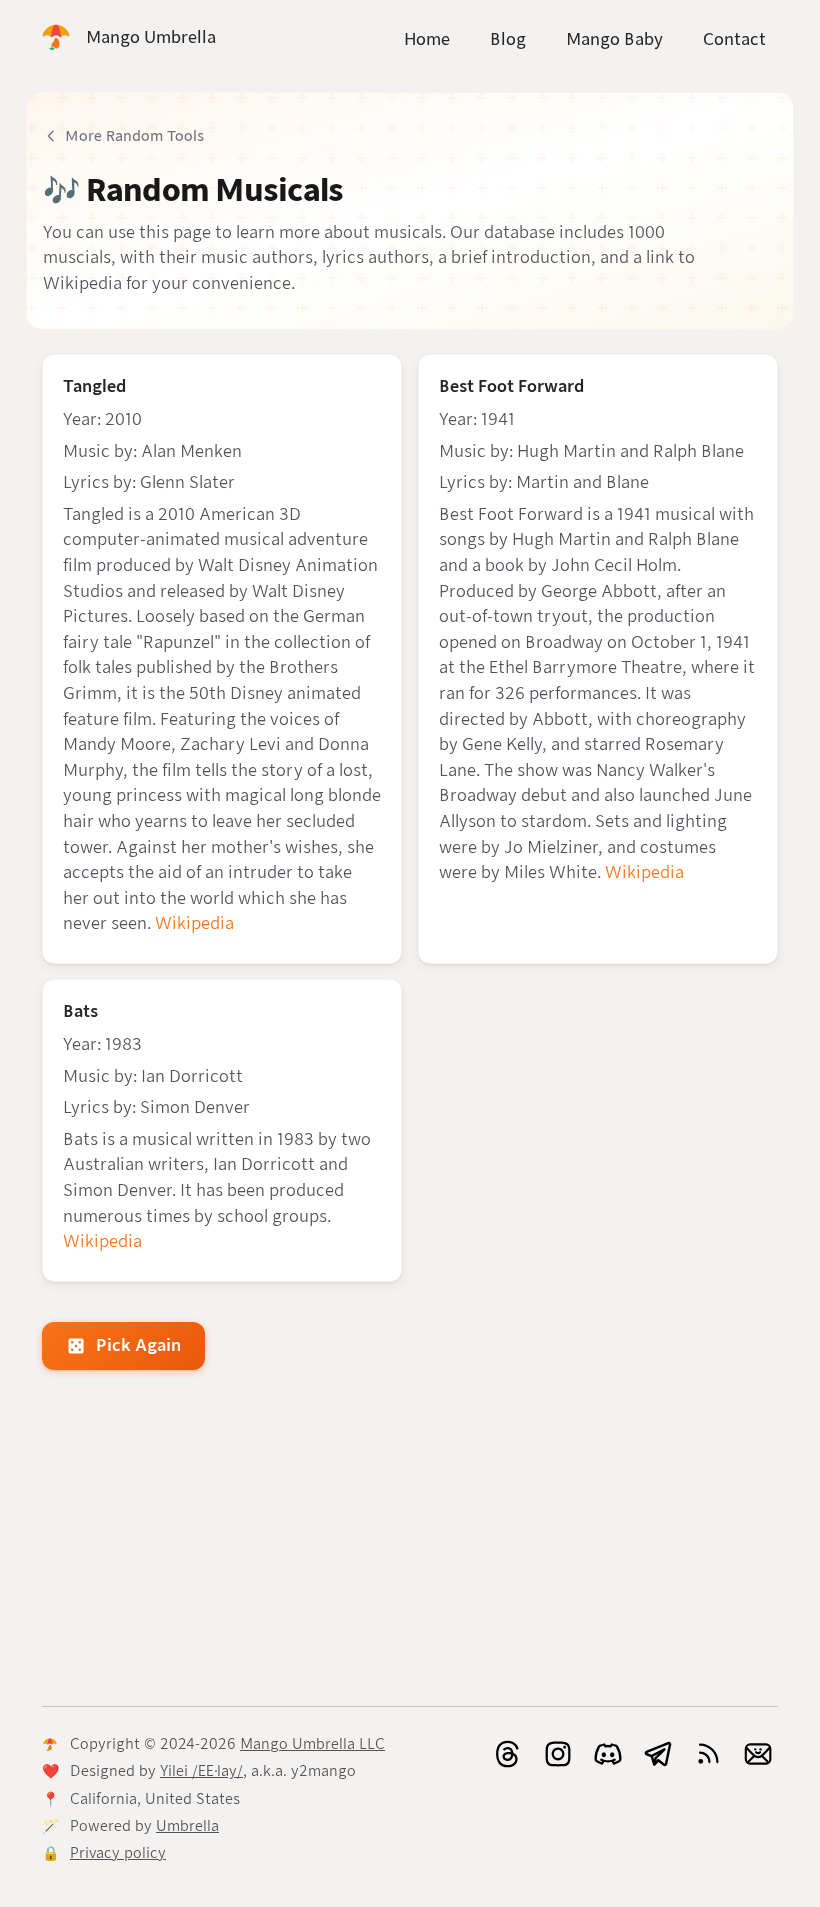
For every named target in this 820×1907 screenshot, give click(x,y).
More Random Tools (134, 136)
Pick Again (138, 1345)
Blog (508, 39)
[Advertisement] (410, 1542)
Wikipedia (194, 923)
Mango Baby (614, 39)
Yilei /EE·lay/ (201, 1771)
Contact (734, 39)
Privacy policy (118, 1853)
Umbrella (187, 1826)
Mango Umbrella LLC (312, 1744)
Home (427, 39)
